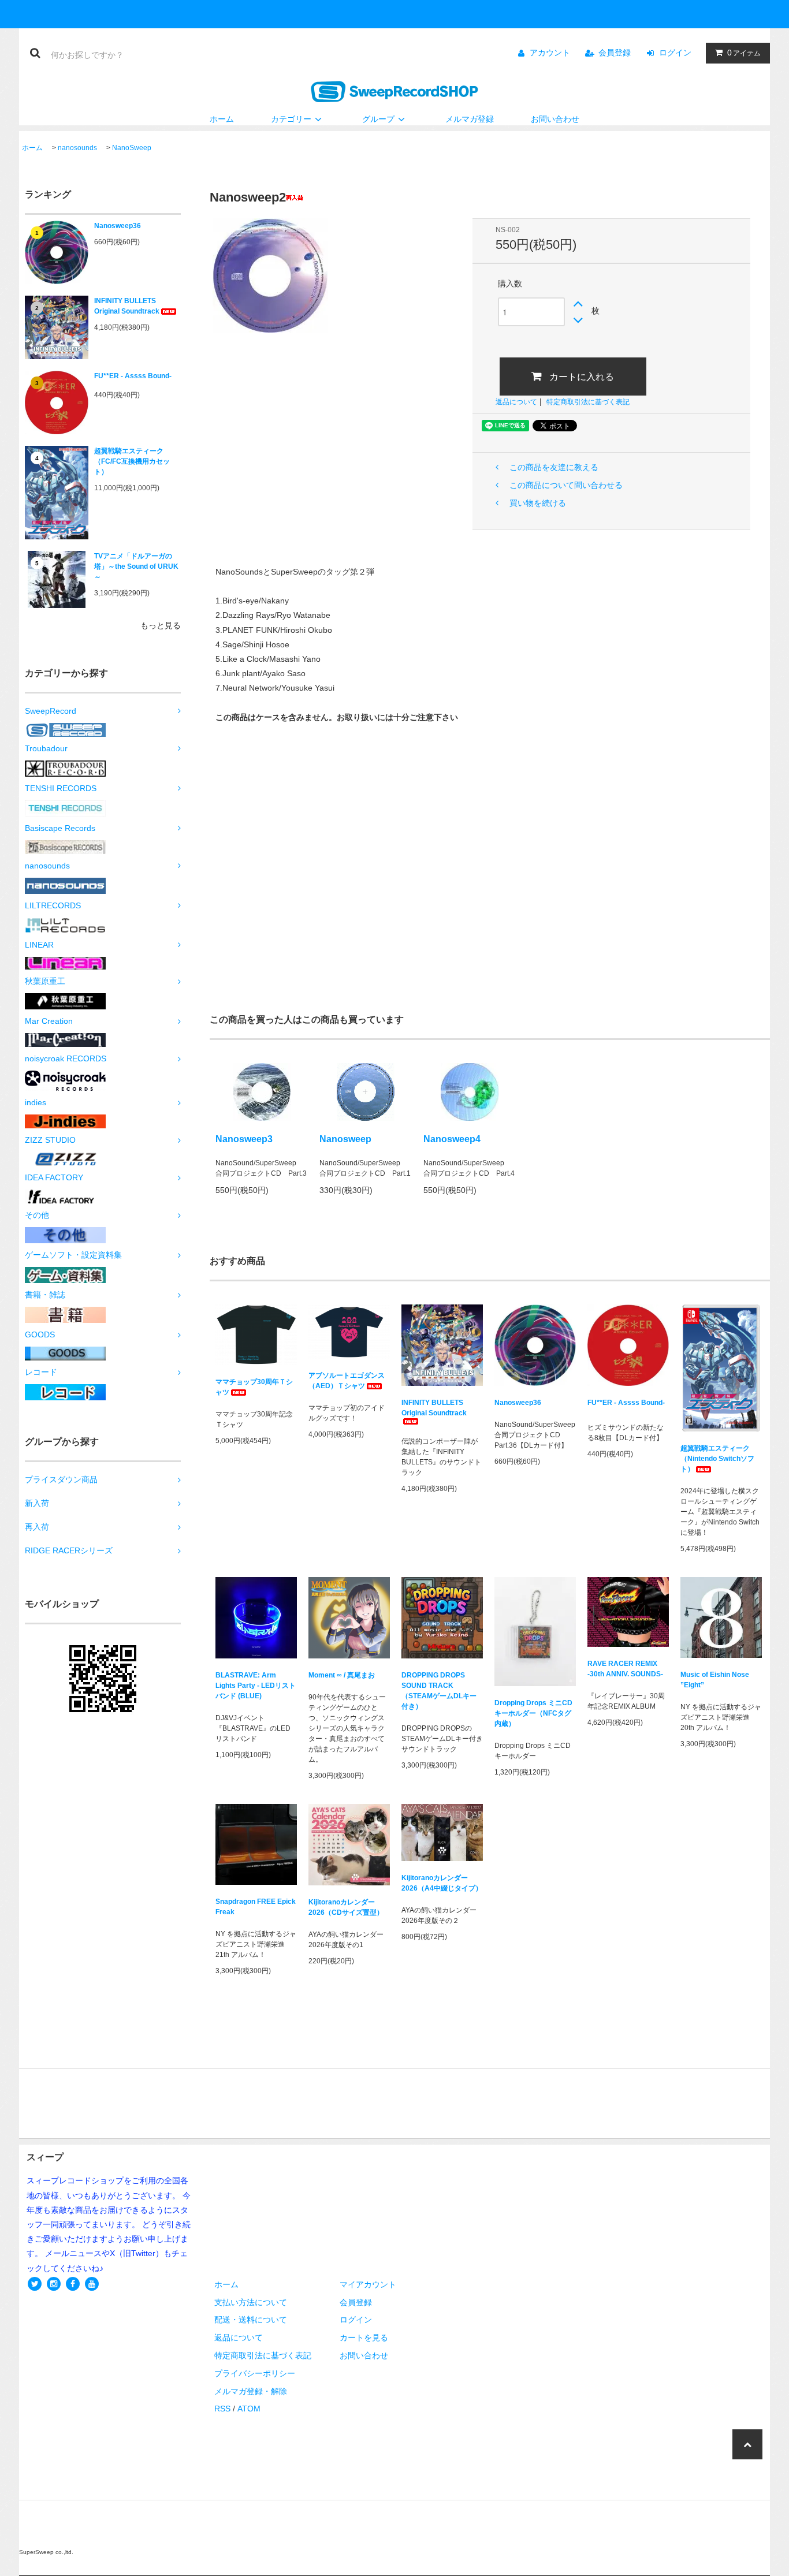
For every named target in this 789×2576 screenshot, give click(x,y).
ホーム (222, 119)
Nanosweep (345, 1139)
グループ (378, 119)
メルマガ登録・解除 (251, 2391)
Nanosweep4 (452, 1139)
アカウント (550, 53)
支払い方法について (251, 2302)
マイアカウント (368, 2284)
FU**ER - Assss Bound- (133, 376)
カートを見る (364, 2338)
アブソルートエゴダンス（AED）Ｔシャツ (347, 1381)
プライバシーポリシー (255, 2373)
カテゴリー (291, 119)
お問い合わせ (555, 119)
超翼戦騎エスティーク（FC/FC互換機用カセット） (132, 461)
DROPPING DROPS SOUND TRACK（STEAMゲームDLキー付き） (439, 1691)
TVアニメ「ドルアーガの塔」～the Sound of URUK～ (136, 566)
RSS (222, 2409)
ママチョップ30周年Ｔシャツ (254, 1387)
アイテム (744, 53)
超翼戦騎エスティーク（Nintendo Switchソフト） (717, 1459)
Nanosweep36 (118, 226)
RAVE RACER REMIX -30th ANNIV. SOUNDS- (625, 1669)
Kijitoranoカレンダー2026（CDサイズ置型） (346, 1907)
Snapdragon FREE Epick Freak (256, 1907)
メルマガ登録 (470, 119)
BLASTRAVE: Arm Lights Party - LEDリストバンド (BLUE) (256, 1686)
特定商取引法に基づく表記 (588, 402)
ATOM (249, 2409)
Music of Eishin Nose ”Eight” (715, 1680)
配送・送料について (251, 2320)
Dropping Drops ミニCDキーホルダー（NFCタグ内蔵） (533, 1713)
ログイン (675, 53)
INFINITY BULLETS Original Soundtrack (127, 306)
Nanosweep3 (244, 1139)
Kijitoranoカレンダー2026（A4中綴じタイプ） (442, 1883)
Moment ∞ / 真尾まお (342, 1675)
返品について (516, 402)
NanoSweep (132, 148)
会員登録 (615, 53)
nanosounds (77, 148)
